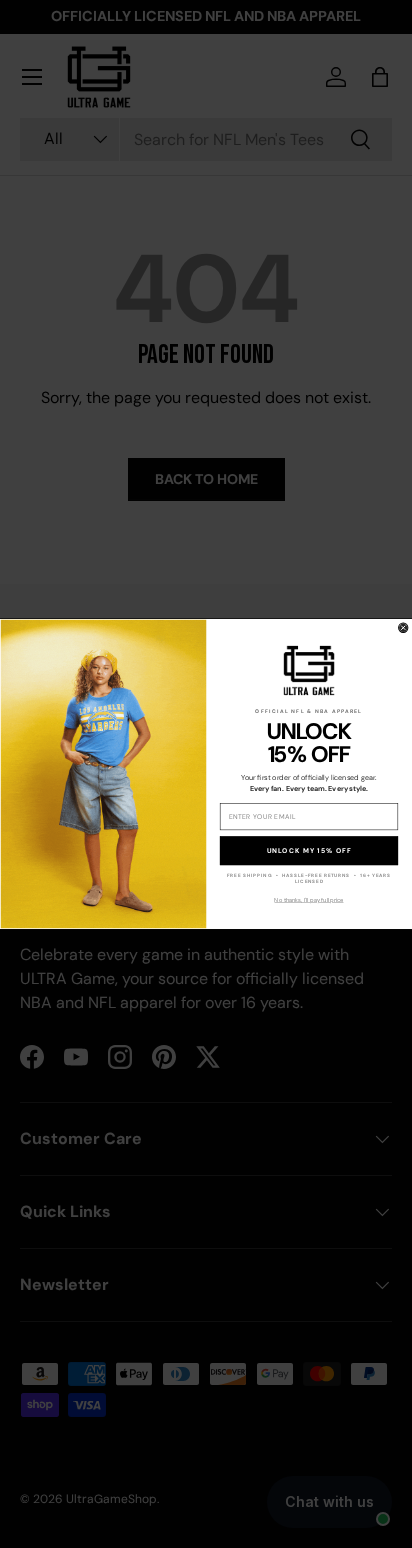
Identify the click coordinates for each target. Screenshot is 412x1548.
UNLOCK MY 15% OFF (309, 850)
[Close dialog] (403, 627)
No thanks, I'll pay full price (308, 899)
